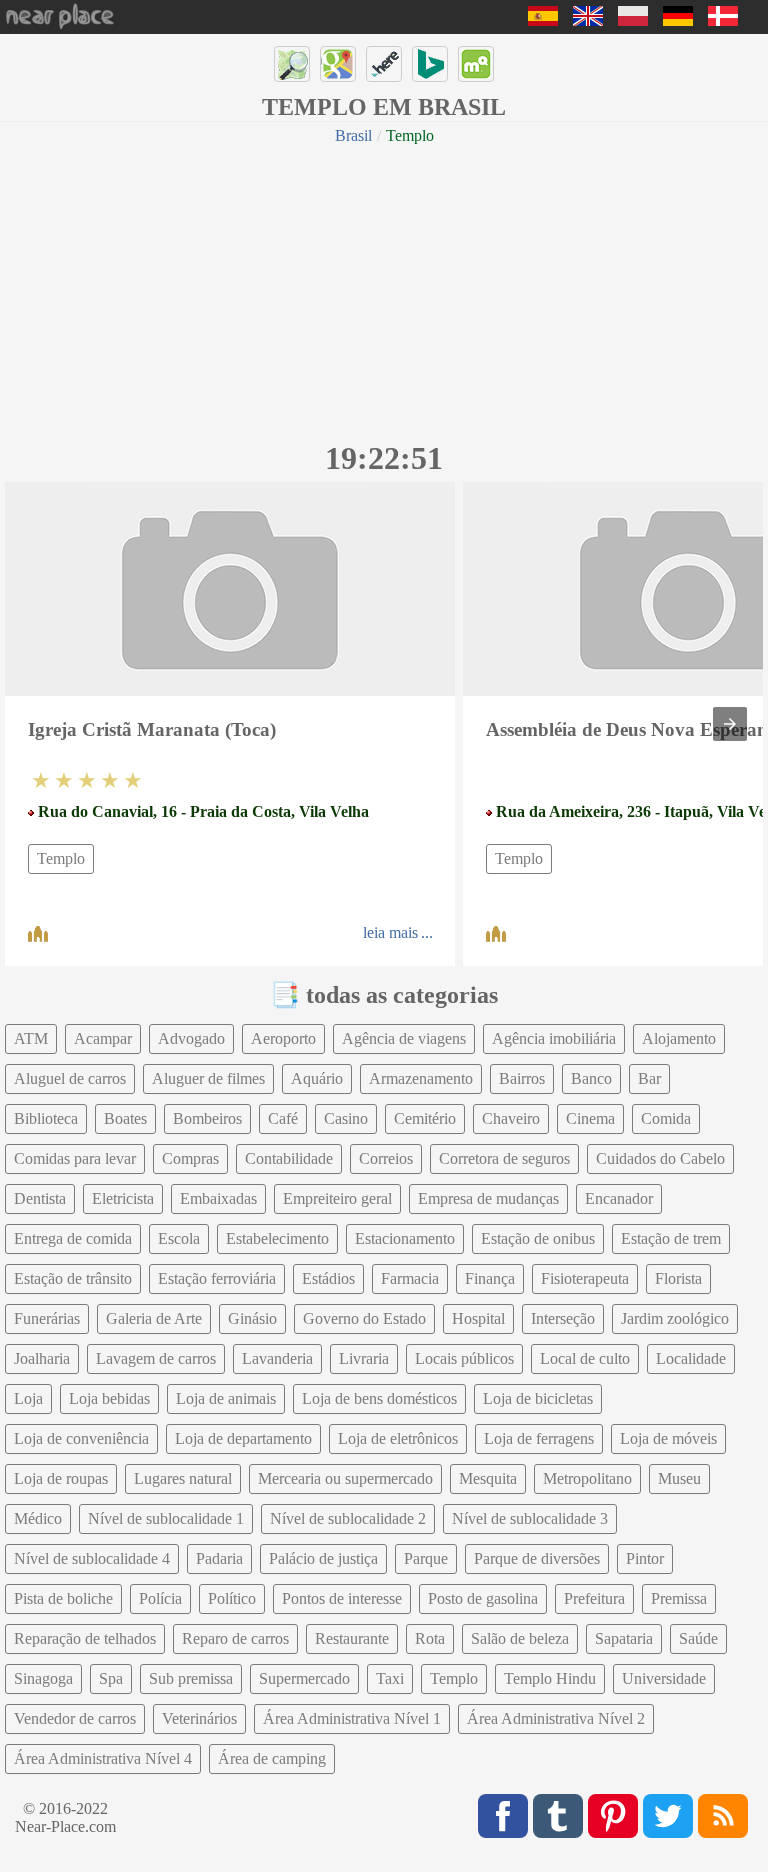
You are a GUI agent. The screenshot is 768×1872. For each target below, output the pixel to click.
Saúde (698, 1638)
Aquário (317, 1078)
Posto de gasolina (483, 1598)
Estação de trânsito (73, 1278)
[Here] (384, 64)
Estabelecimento (277, 1238)
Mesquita (488, 1478)
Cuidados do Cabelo (660, 1158)
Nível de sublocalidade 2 (348, 1518)
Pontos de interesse (342, 1598)
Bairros (522, 1078)
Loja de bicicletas (538, 1398)
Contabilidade (289, 1158)
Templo (61, 858)
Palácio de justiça (323, 1558)
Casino (346, 1118)
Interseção (563, 1318)
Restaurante (352, 1638)
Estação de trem (671, 1238)
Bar (649, 1078)
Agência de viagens (404, 1038)
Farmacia (410, 1278)
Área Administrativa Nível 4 (103, 1758)
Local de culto (585, 1358)
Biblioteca (46, 1118)
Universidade (664, 1678)
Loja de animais (226, 1398)
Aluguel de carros (70, 1078)
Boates (125, 1118)
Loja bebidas (109, 1398)
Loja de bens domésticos (379, 1398)
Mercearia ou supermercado (345, 1478)
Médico (38, 1518)
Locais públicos (464, 1358)
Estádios (328, 1278)
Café (283, 1118)
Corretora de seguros (504, 1158)
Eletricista (123, 1198)
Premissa (679, 1598)
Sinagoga (43, 1678)
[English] (588, 20)
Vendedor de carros (75, 1718)
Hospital (478, 1318)
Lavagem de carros (156, 1358)
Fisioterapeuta (585, 1278)
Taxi (390, 1678)
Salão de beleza (520, 1638)
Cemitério (425, 1118)
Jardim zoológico (675, 1318)
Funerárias (47, 1318)
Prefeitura (594, 1598)
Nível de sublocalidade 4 (92, 1558)
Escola (179, 1238)
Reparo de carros (235, 1638)
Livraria (364, 1358)
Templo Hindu (550, 1678)
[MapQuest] (476, 64)
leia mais (390, 932)
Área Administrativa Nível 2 (556, 1718)
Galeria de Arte (154, 1318)
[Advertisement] (384, 290)
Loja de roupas (61, 1478)
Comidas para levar (75, 1158)
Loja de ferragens (539, 1438)
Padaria (219, 1558)
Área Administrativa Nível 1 (352, 1718)
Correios (386, 1158)
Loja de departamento (243, 1438)
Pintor (645, 1558)
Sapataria (624, 1638)
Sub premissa (191, 1678)
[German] (678, 20)
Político (232, 1598)
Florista (678, 1278)
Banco (591, 1078)
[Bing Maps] (430, 64)
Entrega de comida (73, 1238)
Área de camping (272, 1758)
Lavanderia (277, 1358)
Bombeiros (207, 1118)
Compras (190, 1158)
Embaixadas (218, 1198)
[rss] (723, 1816)
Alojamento (679, 1038)
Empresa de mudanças (488, 1198)
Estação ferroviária (217, 1278)
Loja (28, 1398)
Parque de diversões (537, 1558)
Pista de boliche (63, 1598)
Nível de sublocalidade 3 (530, 1518)
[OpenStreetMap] (292, 64)
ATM (31, 1038)
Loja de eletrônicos (398, 1438)
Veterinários (199, 1718)
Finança (490, 1278)
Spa (111, 1678)
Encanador (619, 1198)
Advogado (191, 1038)
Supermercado (304, 1678)
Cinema (590, 1118)
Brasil (353, 135)
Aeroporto (283, 1038)
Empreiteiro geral (337, 1198)
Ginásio (252, 1318)
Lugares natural (183, 1478)
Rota (430, 1638)
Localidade (691, 1358)
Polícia (160, 1598)
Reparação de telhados (85, 1638)
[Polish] (633, 20)
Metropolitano (587, 1478)
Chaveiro (511, 1118)
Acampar (103, 1038)
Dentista (40, 1198)
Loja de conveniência (81, 1438)
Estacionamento (405, 1238)
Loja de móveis (668, 1438)
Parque (426, 1558)
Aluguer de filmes (208, 1078)
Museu (679, 1478)
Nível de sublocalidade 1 (166, 1518)
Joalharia (42, 1358)
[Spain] (543, 20)
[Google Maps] (338, 64)
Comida (666, 1118)
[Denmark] (723, 20)
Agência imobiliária (554, 1038)
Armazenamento (421, 1078)
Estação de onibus (538, 1238)
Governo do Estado (364, 1318)
